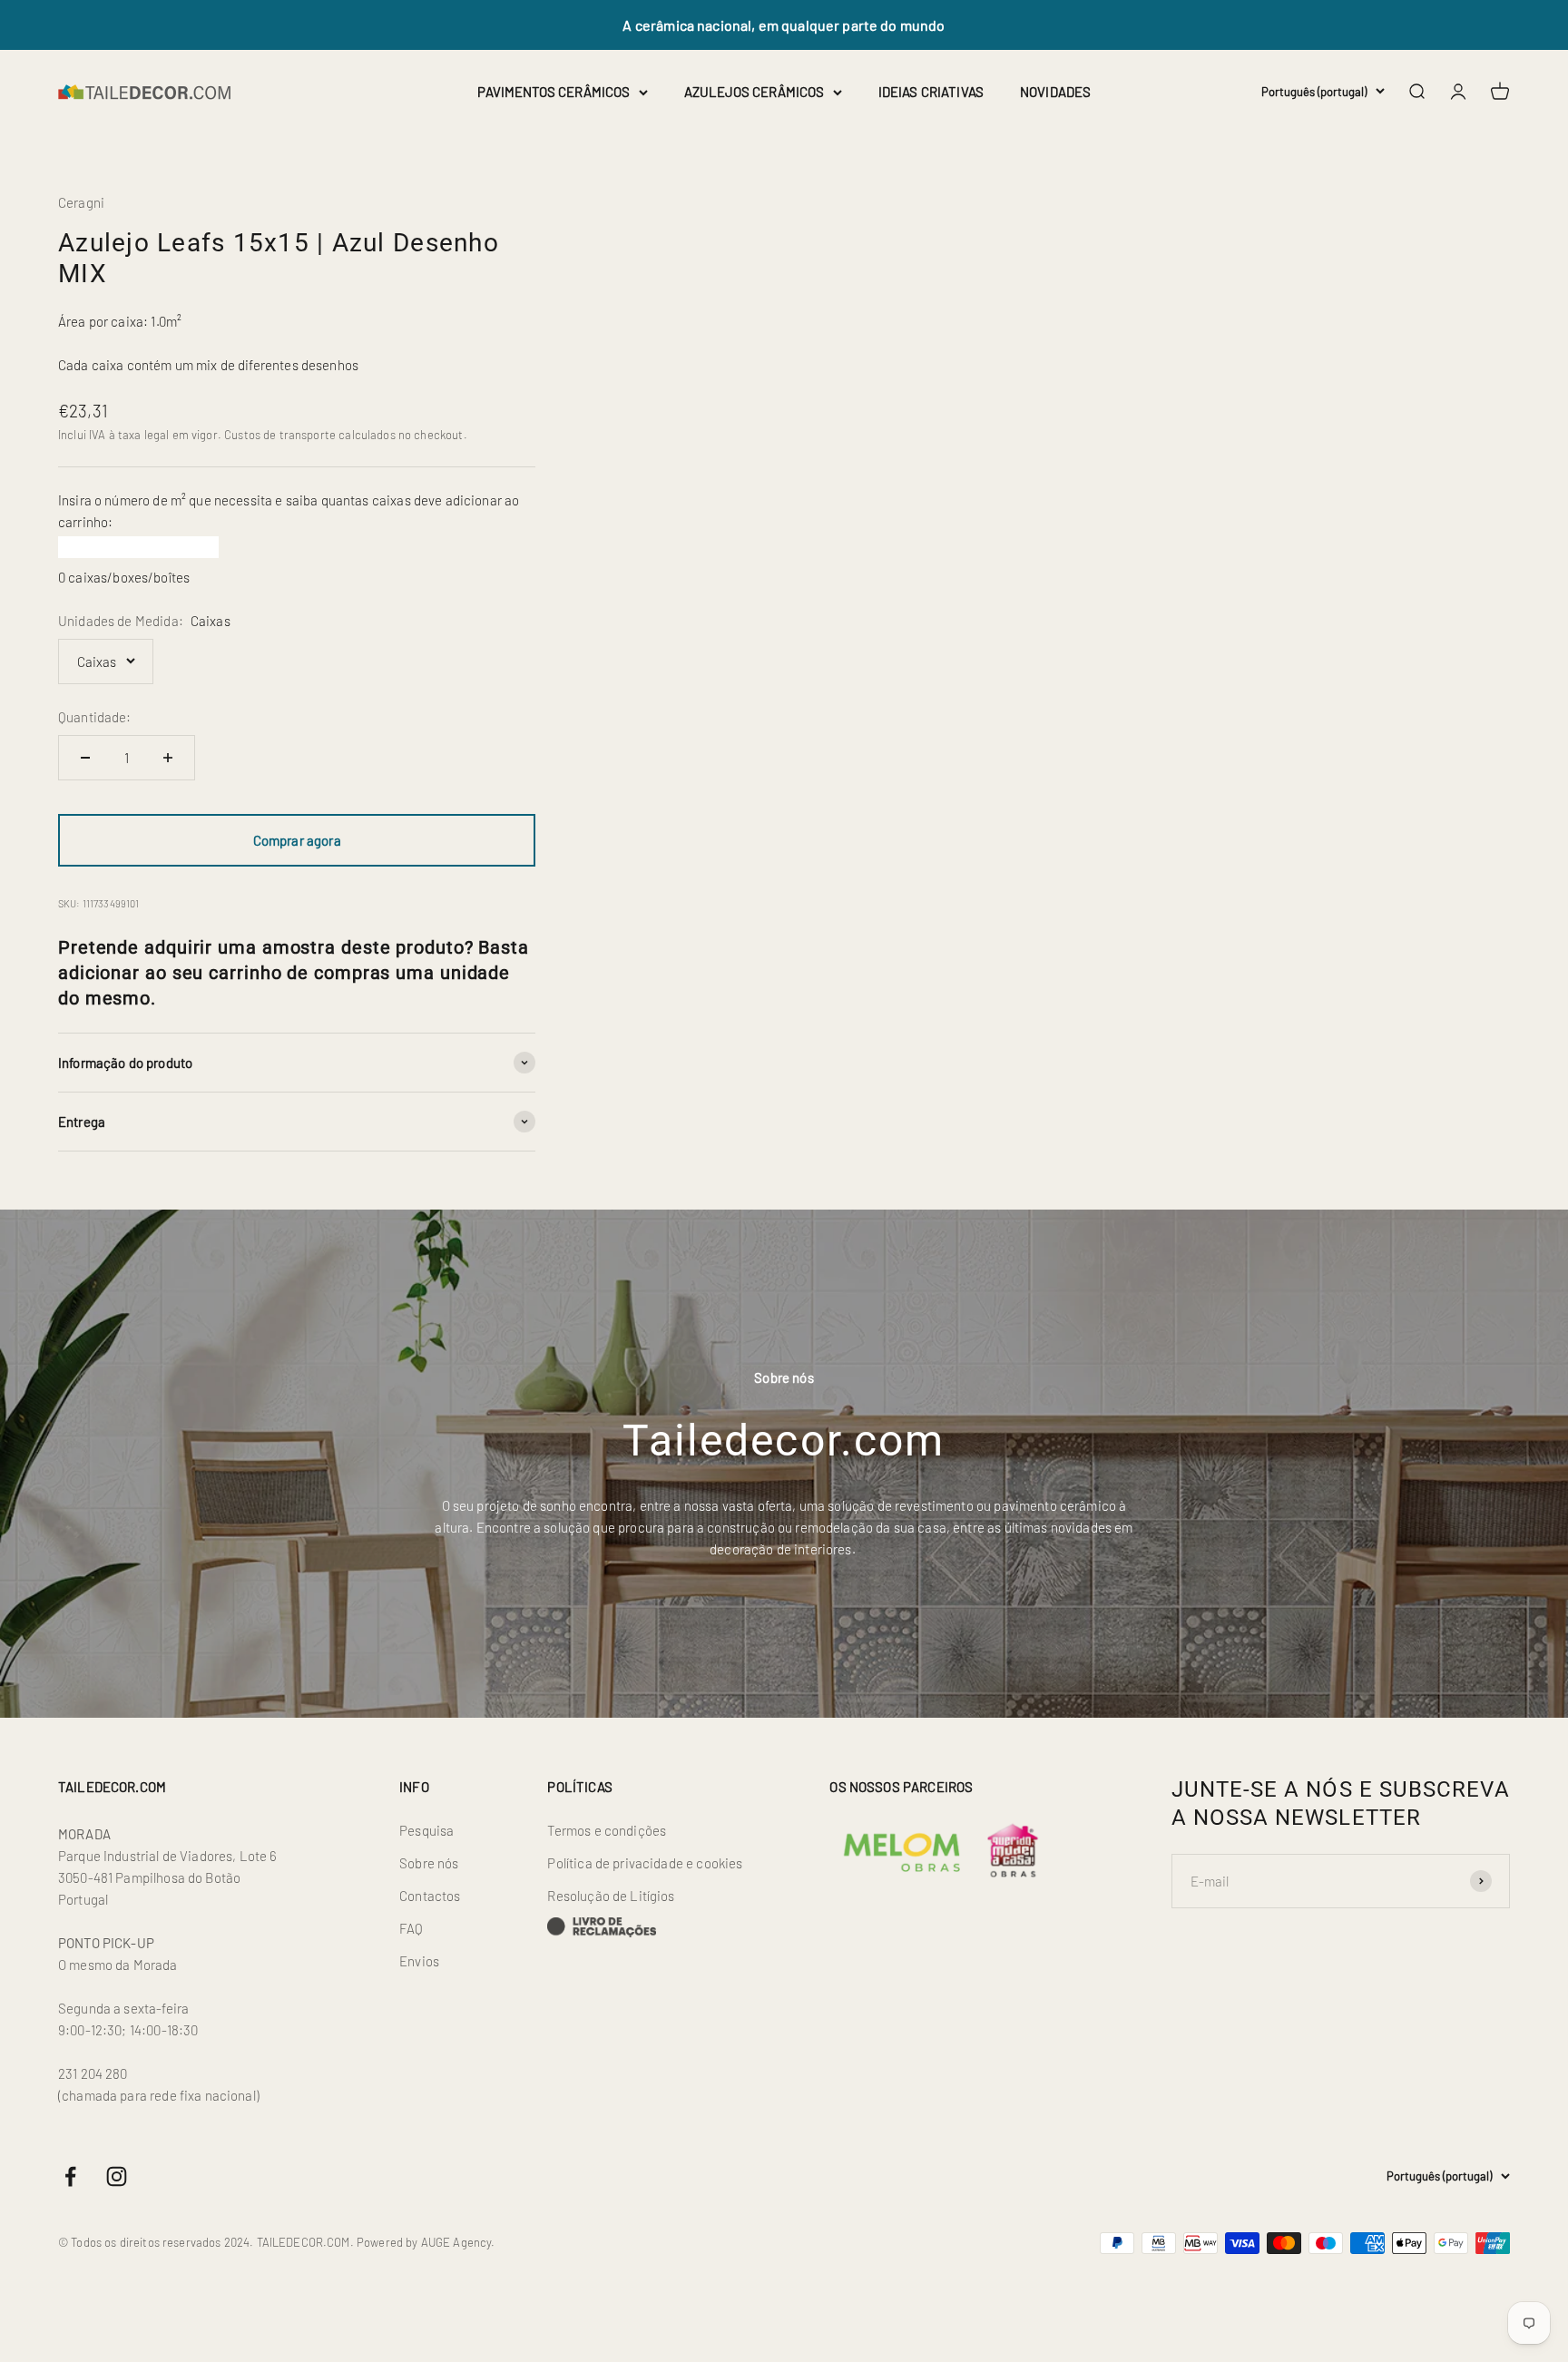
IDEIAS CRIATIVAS (931, 92)
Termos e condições (607, 1830)
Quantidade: (95, 717)
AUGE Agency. (458, 2242)
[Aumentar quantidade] (168, 758)
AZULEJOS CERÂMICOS (754, 92)
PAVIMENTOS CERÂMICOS (554, 92)
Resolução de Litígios (611, 1896)
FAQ (411, 1928)
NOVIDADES (1055, 92)
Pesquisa (426, 1830)
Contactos (430, 1896)
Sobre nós (429, 1863)
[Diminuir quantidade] (85, 758)
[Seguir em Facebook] (70, 2176)
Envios (419, 1961)
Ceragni (81, 202)
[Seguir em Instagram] (117, 2176)
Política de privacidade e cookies (645, 1863)
